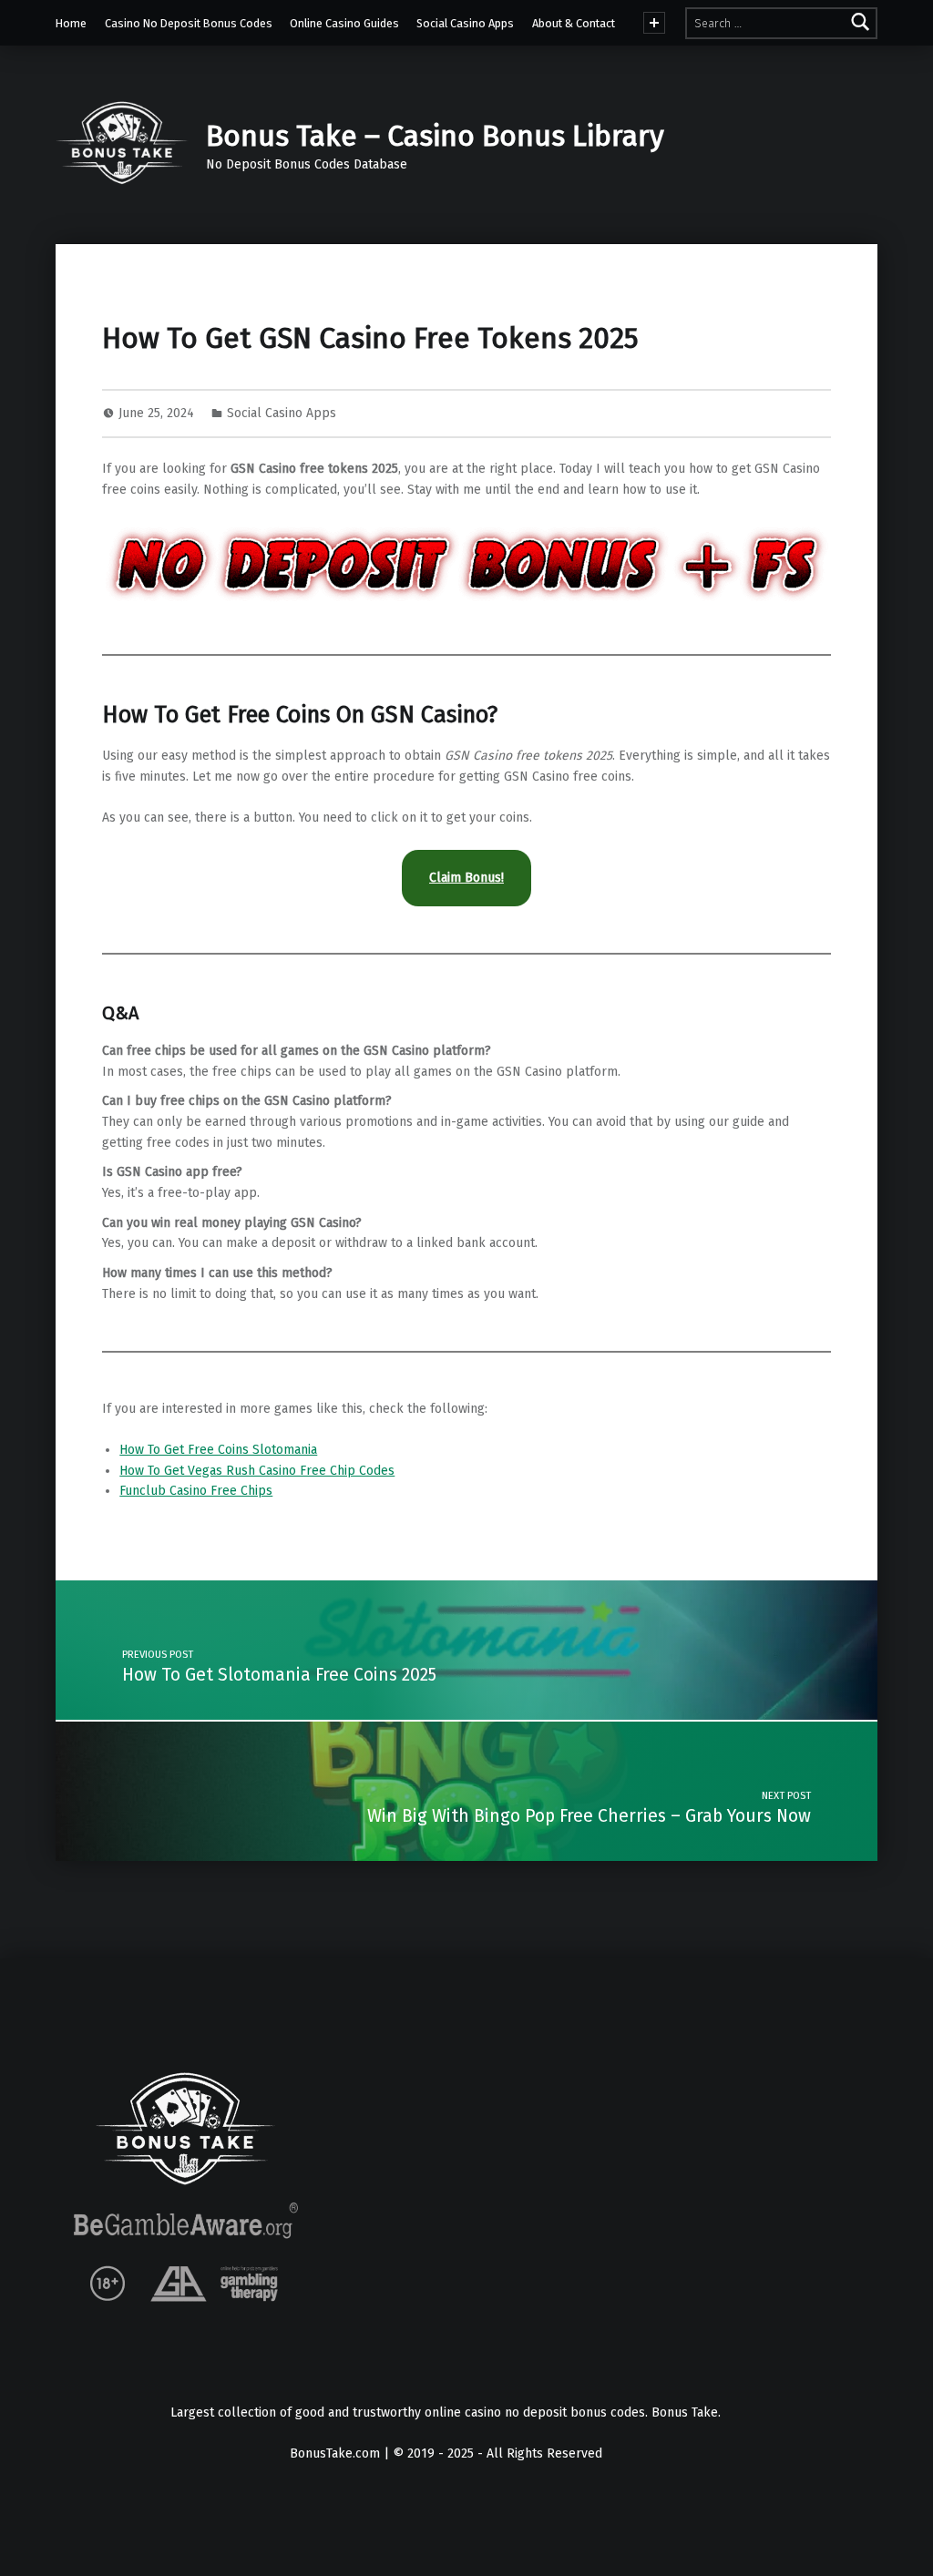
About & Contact (574, 23)
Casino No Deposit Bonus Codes (189, 23)
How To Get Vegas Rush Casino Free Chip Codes (257, 1471)
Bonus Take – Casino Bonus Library (435, 136)
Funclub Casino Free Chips (196, 1491)
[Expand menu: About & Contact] (654, 23)
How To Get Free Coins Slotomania (218, 1450)
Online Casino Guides (344, 23)
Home (71, 23)
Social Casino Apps (465, 23)
